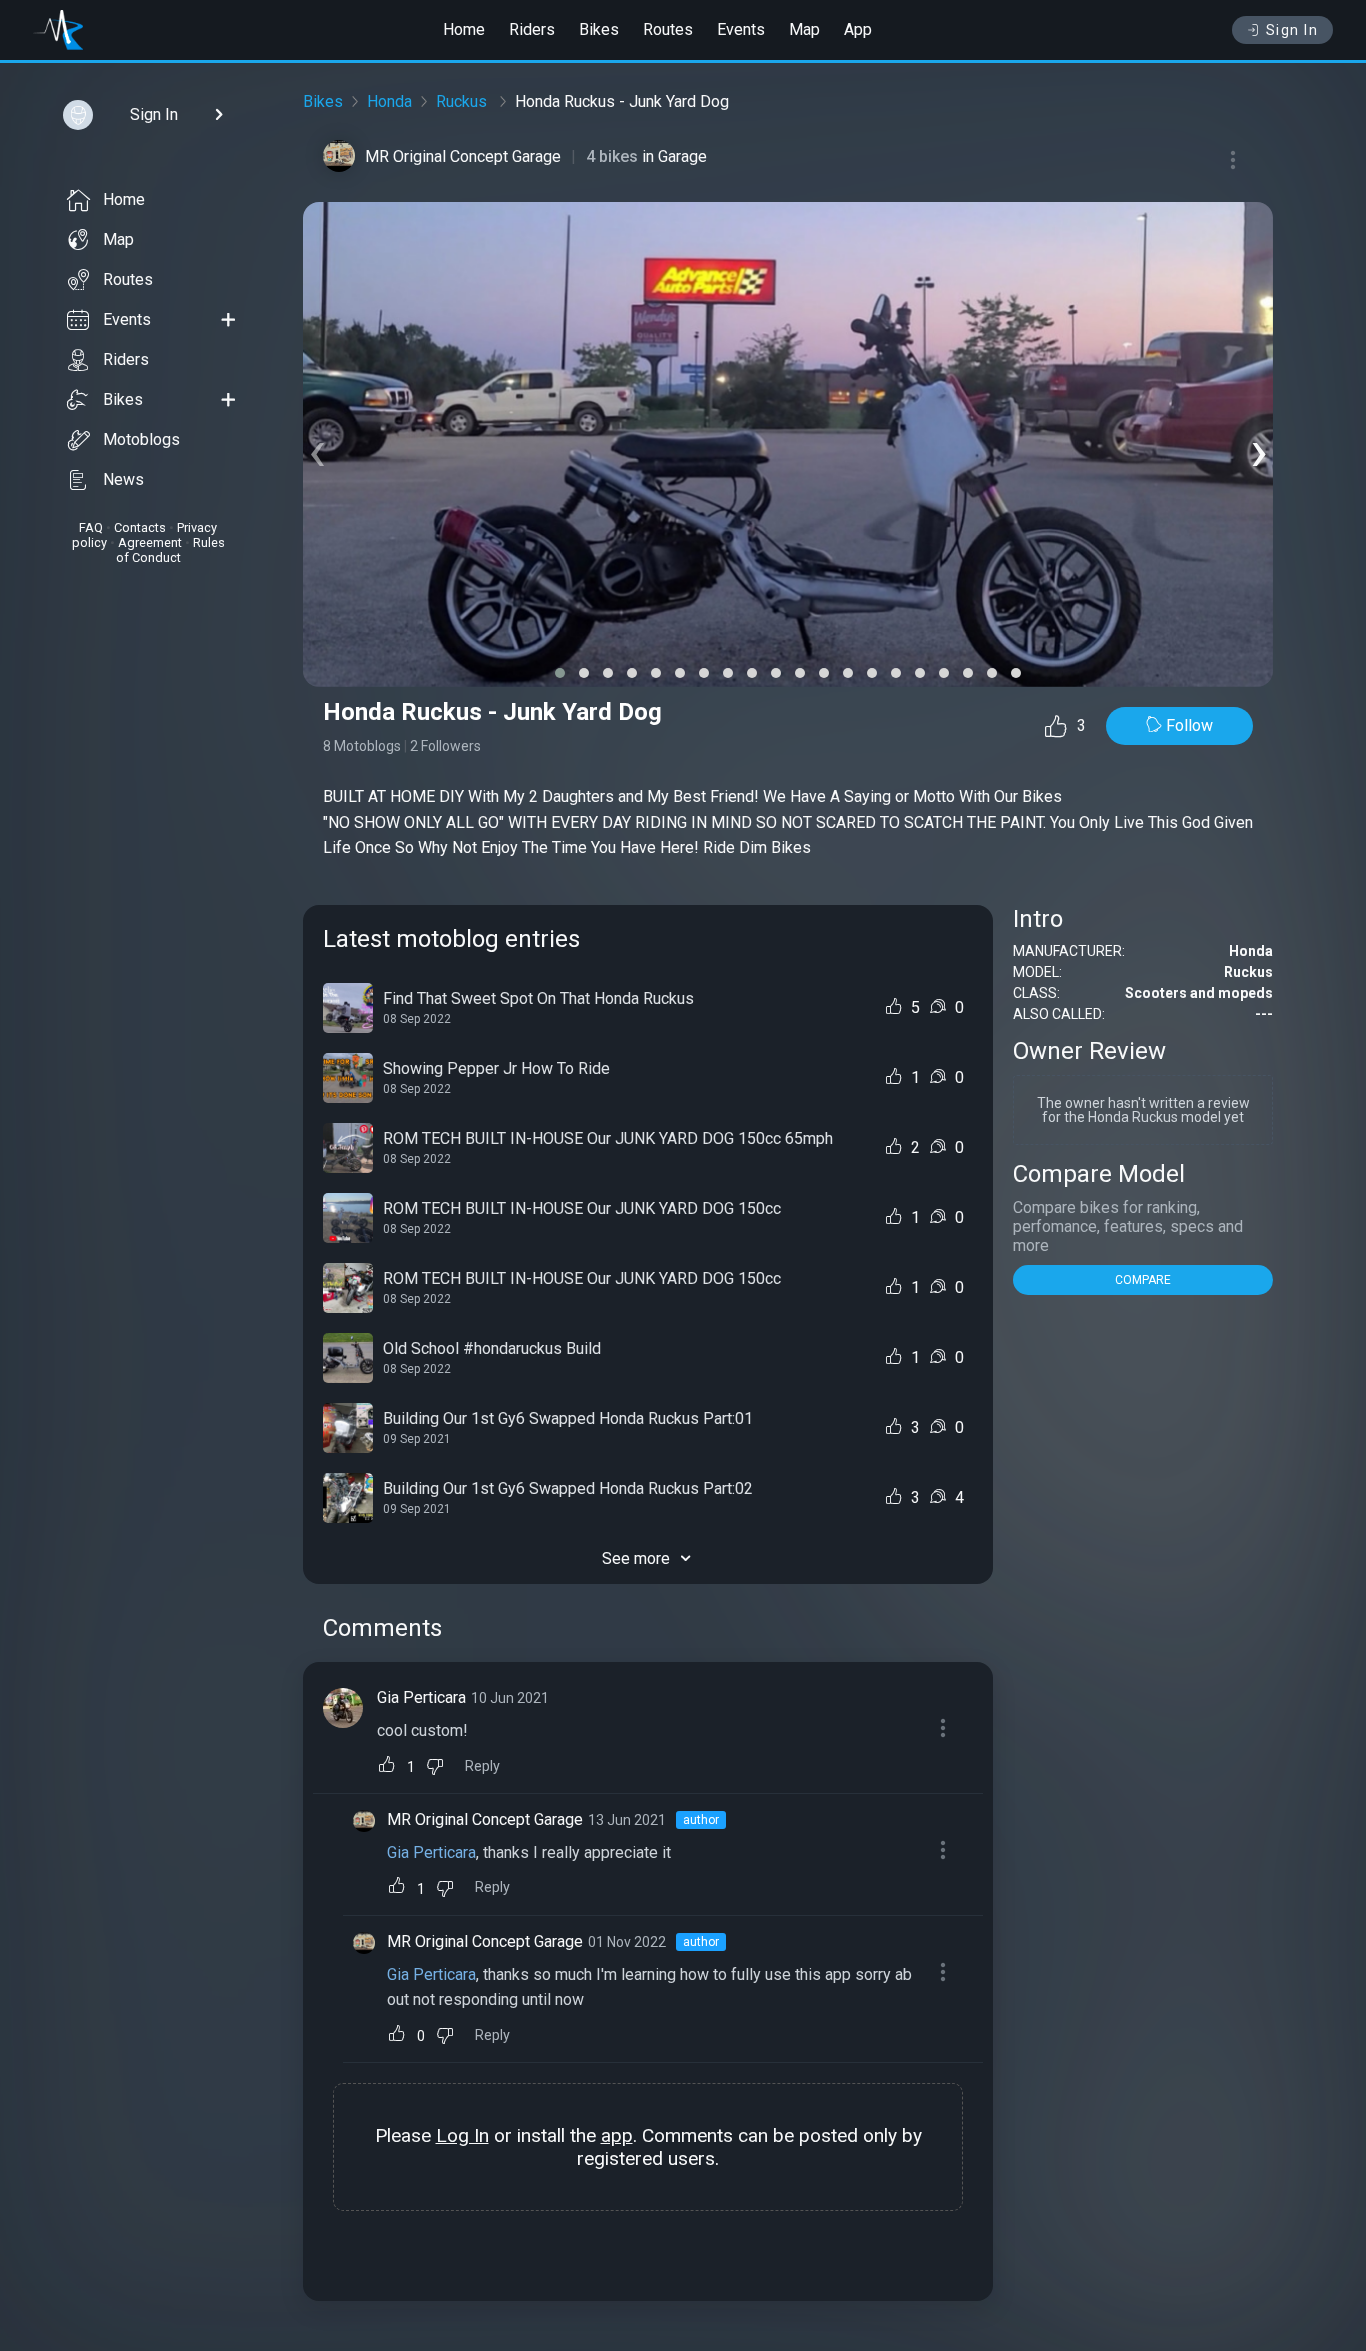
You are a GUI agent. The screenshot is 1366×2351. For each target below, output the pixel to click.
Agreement (150, 542)
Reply (482, 1766)
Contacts (140, 527)
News (123, 479)
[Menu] (1233, 160)
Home (464, 29)
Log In (462, 2135)
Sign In (1292, 30)
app (617, 2135)
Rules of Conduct (170, 550)
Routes (668, 29)
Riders (532, 29)
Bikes (599, 29)
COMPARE (1143, 1280)
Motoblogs (141, 439)
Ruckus (463, 101)
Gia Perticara (421, 1697)
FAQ (91, 527)
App (858, 29)
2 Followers (445, 746)
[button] (560, 673)
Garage (682, 156)
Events (741, 29)
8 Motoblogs (362, 746)
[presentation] (317, 449)
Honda (389, 101)
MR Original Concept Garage (463, 156)
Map (804, 29)
